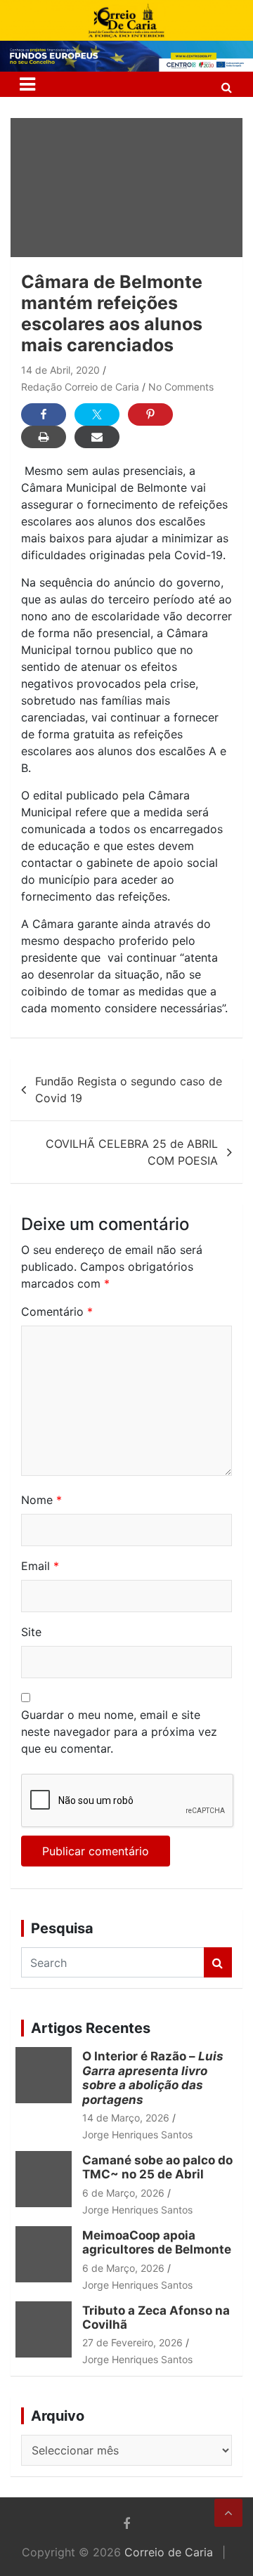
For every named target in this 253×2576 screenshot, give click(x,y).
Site (31, 1632)
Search (218, 1962)
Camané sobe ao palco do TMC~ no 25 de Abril (157, 2167)
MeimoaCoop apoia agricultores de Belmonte (160, 2242)
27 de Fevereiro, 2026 (132, 2342)
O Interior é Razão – (153, 2078)
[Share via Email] (97, 437)
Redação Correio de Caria (80, 387)
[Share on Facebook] (44, 414)
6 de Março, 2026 (123, 2193)
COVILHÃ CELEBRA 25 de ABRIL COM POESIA (132, 1152)
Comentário (57, 1312)
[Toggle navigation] (27, 84)
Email (40, 1566)
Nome (41, 1500)
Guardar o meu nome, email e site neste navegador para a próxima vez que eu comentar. (119, 1732)
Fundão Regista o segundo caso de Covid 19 (129, 1090)
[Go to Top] (228, 2513)
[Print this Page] (44, 437)
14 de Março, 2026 (126, 2118)
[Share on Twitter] (97, 414)
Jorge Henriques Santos (137, 2134)
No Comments (181, 387)
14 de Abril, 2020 (60, 370)
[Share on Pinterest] (150, 414)
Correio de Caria (169, 2552)
